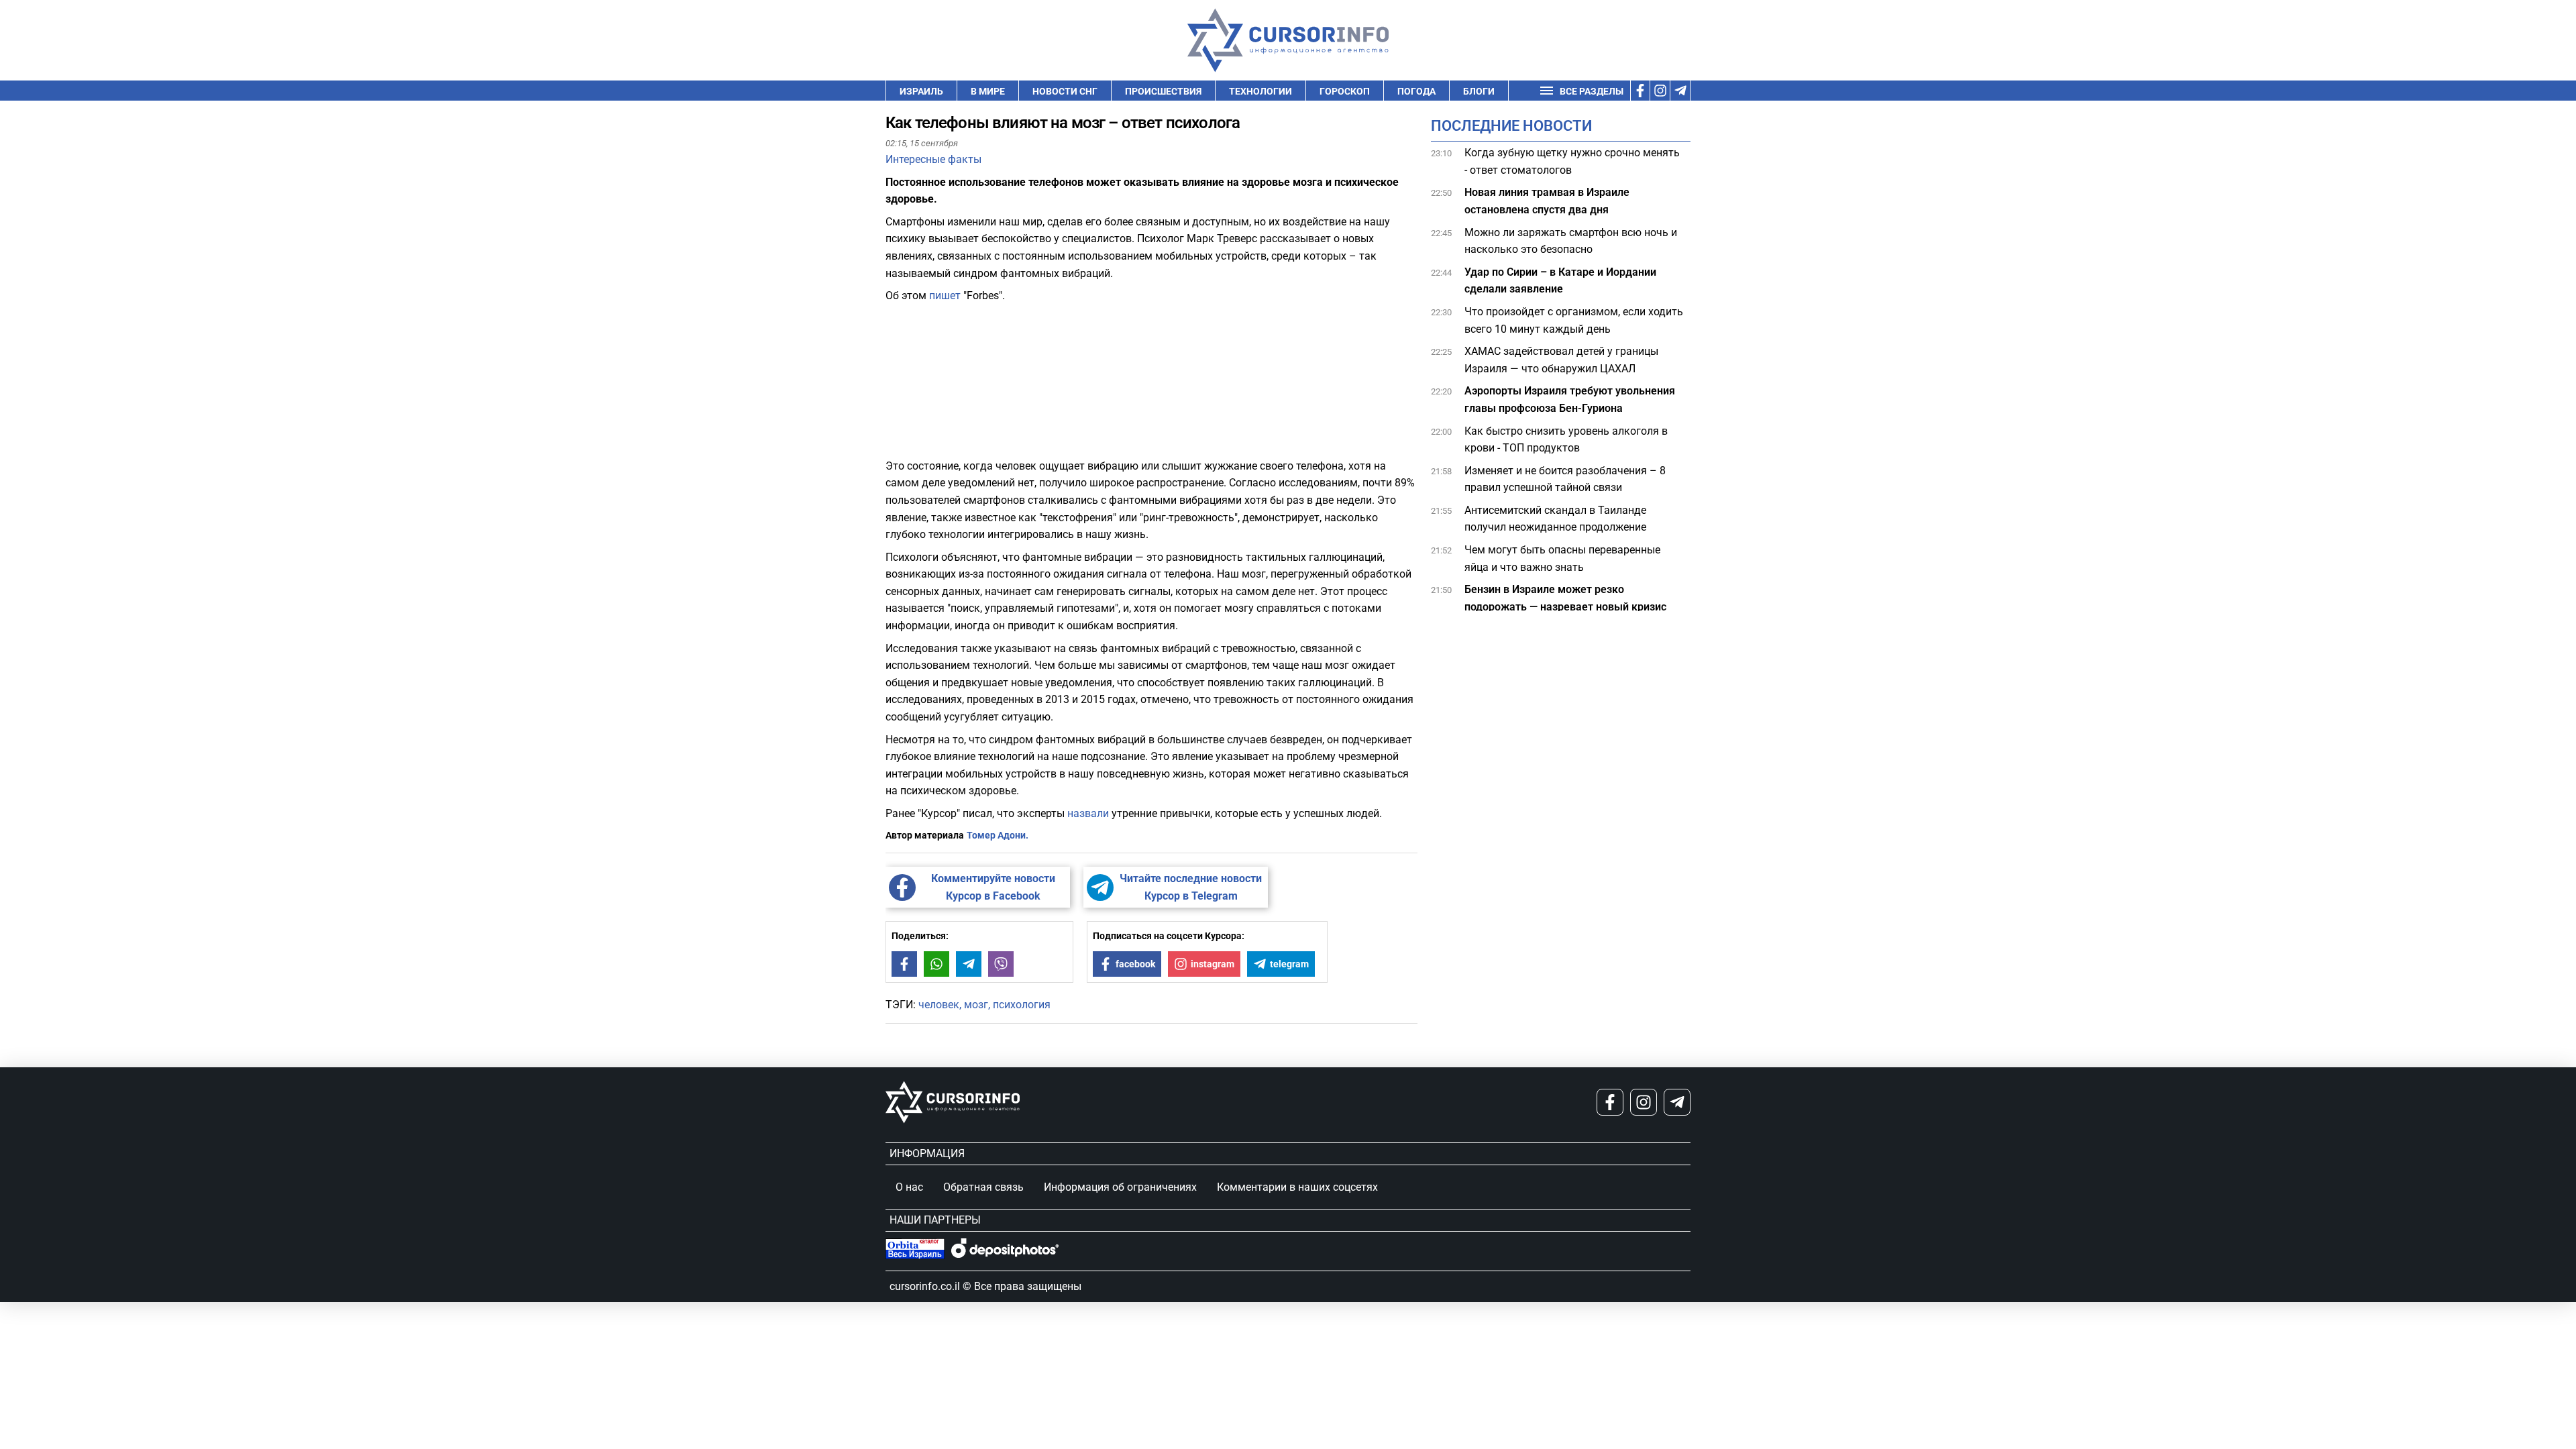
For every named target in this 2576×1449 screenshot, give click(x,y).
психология (1022, 1005)
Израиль (921, 91)
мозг (976, 1005)
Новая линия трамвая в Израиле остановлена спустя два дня (1547, 201)
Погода (1416, 91)
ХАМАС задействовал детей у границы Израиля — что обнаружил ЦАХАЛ (1561, 360)
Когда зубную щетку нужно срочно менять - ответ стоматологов (1572, 161)
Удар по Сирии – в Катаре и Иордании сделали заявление (1560, 281)
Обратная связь (983, 1187)
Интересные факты (933, 159)
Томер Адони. (998, 835)
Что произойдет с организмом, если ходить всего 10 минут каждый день (1574, 320)
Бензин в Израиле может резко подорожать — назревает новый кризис (1567, 598)
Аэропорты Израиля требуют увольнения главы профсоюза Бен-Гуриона (1570, 399)
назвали (1088, 813)
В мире (988, 91)
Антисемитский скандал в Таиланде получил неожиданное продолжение (1557, 519)
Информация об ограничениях (1120, 1187)
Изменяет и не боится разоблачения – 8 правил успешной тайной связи (1565, 479)
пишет (946, 296)
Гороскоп (1345, 91)
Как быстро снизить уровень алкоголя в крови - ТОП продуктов (1566, 440)
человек (939, 1005)
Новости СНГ (1065, 91)
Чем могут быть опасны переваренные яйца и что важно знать (1562, 558)
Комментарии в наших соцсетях (1297, 1187)
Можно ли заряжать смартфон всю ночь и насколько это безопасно (1571, 241)
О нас (909, 1187)
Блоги (1479, 91)
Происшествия (1163, 91)
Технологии (1260, 91)
